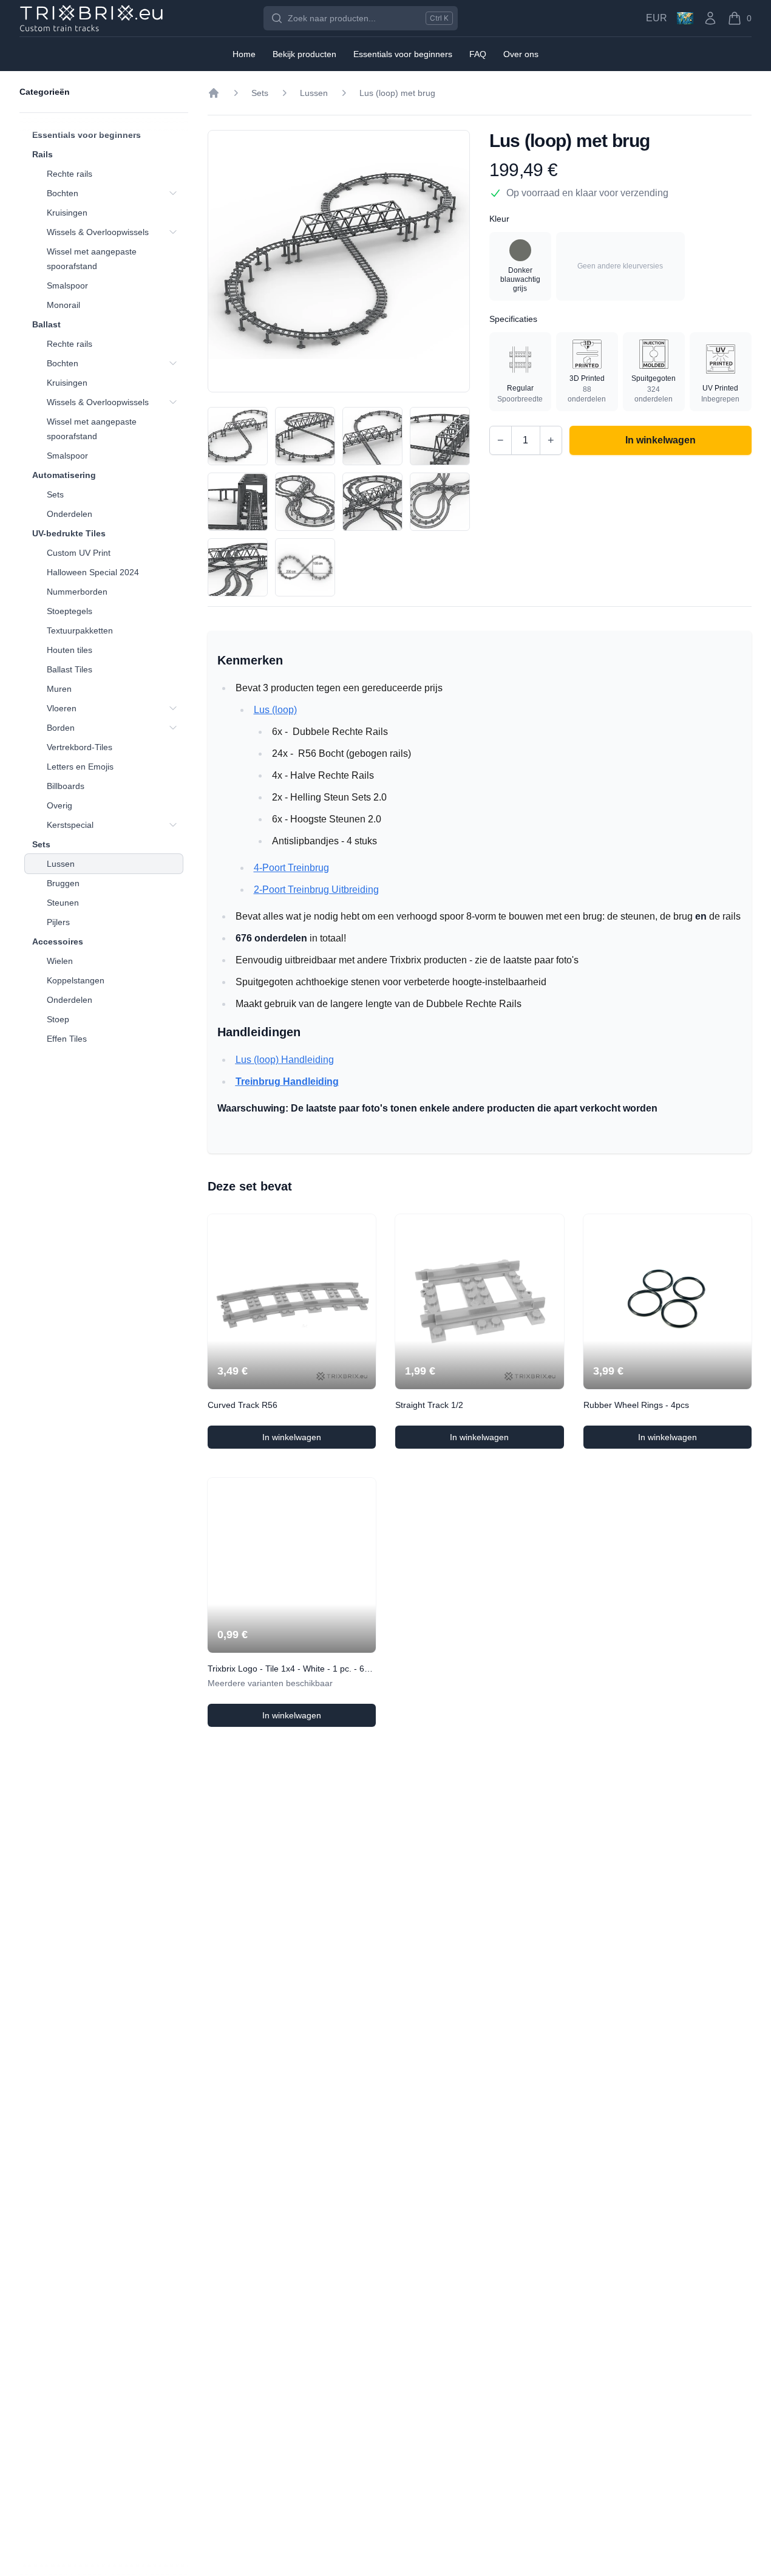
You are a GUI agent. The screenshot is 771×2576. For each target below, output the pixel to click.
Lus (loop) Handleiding (285, 1060)
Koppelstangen (76, 980)
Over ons (521, 54)
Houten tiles (70, 650)
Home (244, 54)
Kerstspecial (70, 825)
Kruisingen (67, 213)
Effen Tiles (67, 1039)
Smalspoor (67, 285)
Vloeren (62, 708)
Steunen (63, 903)
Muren (59, 689)
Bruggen (63, 883)
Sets (55, 494)
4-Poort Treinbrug (291, 868)
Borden (61, 728)
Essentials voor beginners (87, 135)
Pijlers (58, 922)
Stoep (58, 1019)
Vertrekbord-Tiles (80, 747)
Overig (59, 805)
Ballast (46, 324)
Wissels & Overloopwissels (98, 232)
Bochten (63, 193)
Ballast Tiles (70, 669)
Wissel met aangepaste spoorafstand (92, 259)
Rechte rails (70, 174)
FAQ (478, 54)
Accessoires (58, 941)
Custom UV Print (79, 553)
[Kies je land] (685, 18)
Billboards (66, 786)
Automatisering (64, 475)
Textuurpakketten (80, 630)
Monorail (63, 305)
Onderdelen (70, 514)
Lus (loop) (275, 710)
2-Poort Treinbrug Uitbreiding (316, 890)
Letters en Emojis (80, 767)
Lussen (61, 864)
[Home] (214, 93)
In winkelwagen (314, 1440)
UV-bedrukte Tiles (69, 533)
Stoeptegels (70, 611)
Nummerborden (77, 592)
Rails (42, 154)
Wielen (60, 961)
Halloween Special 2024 (93, 572)
